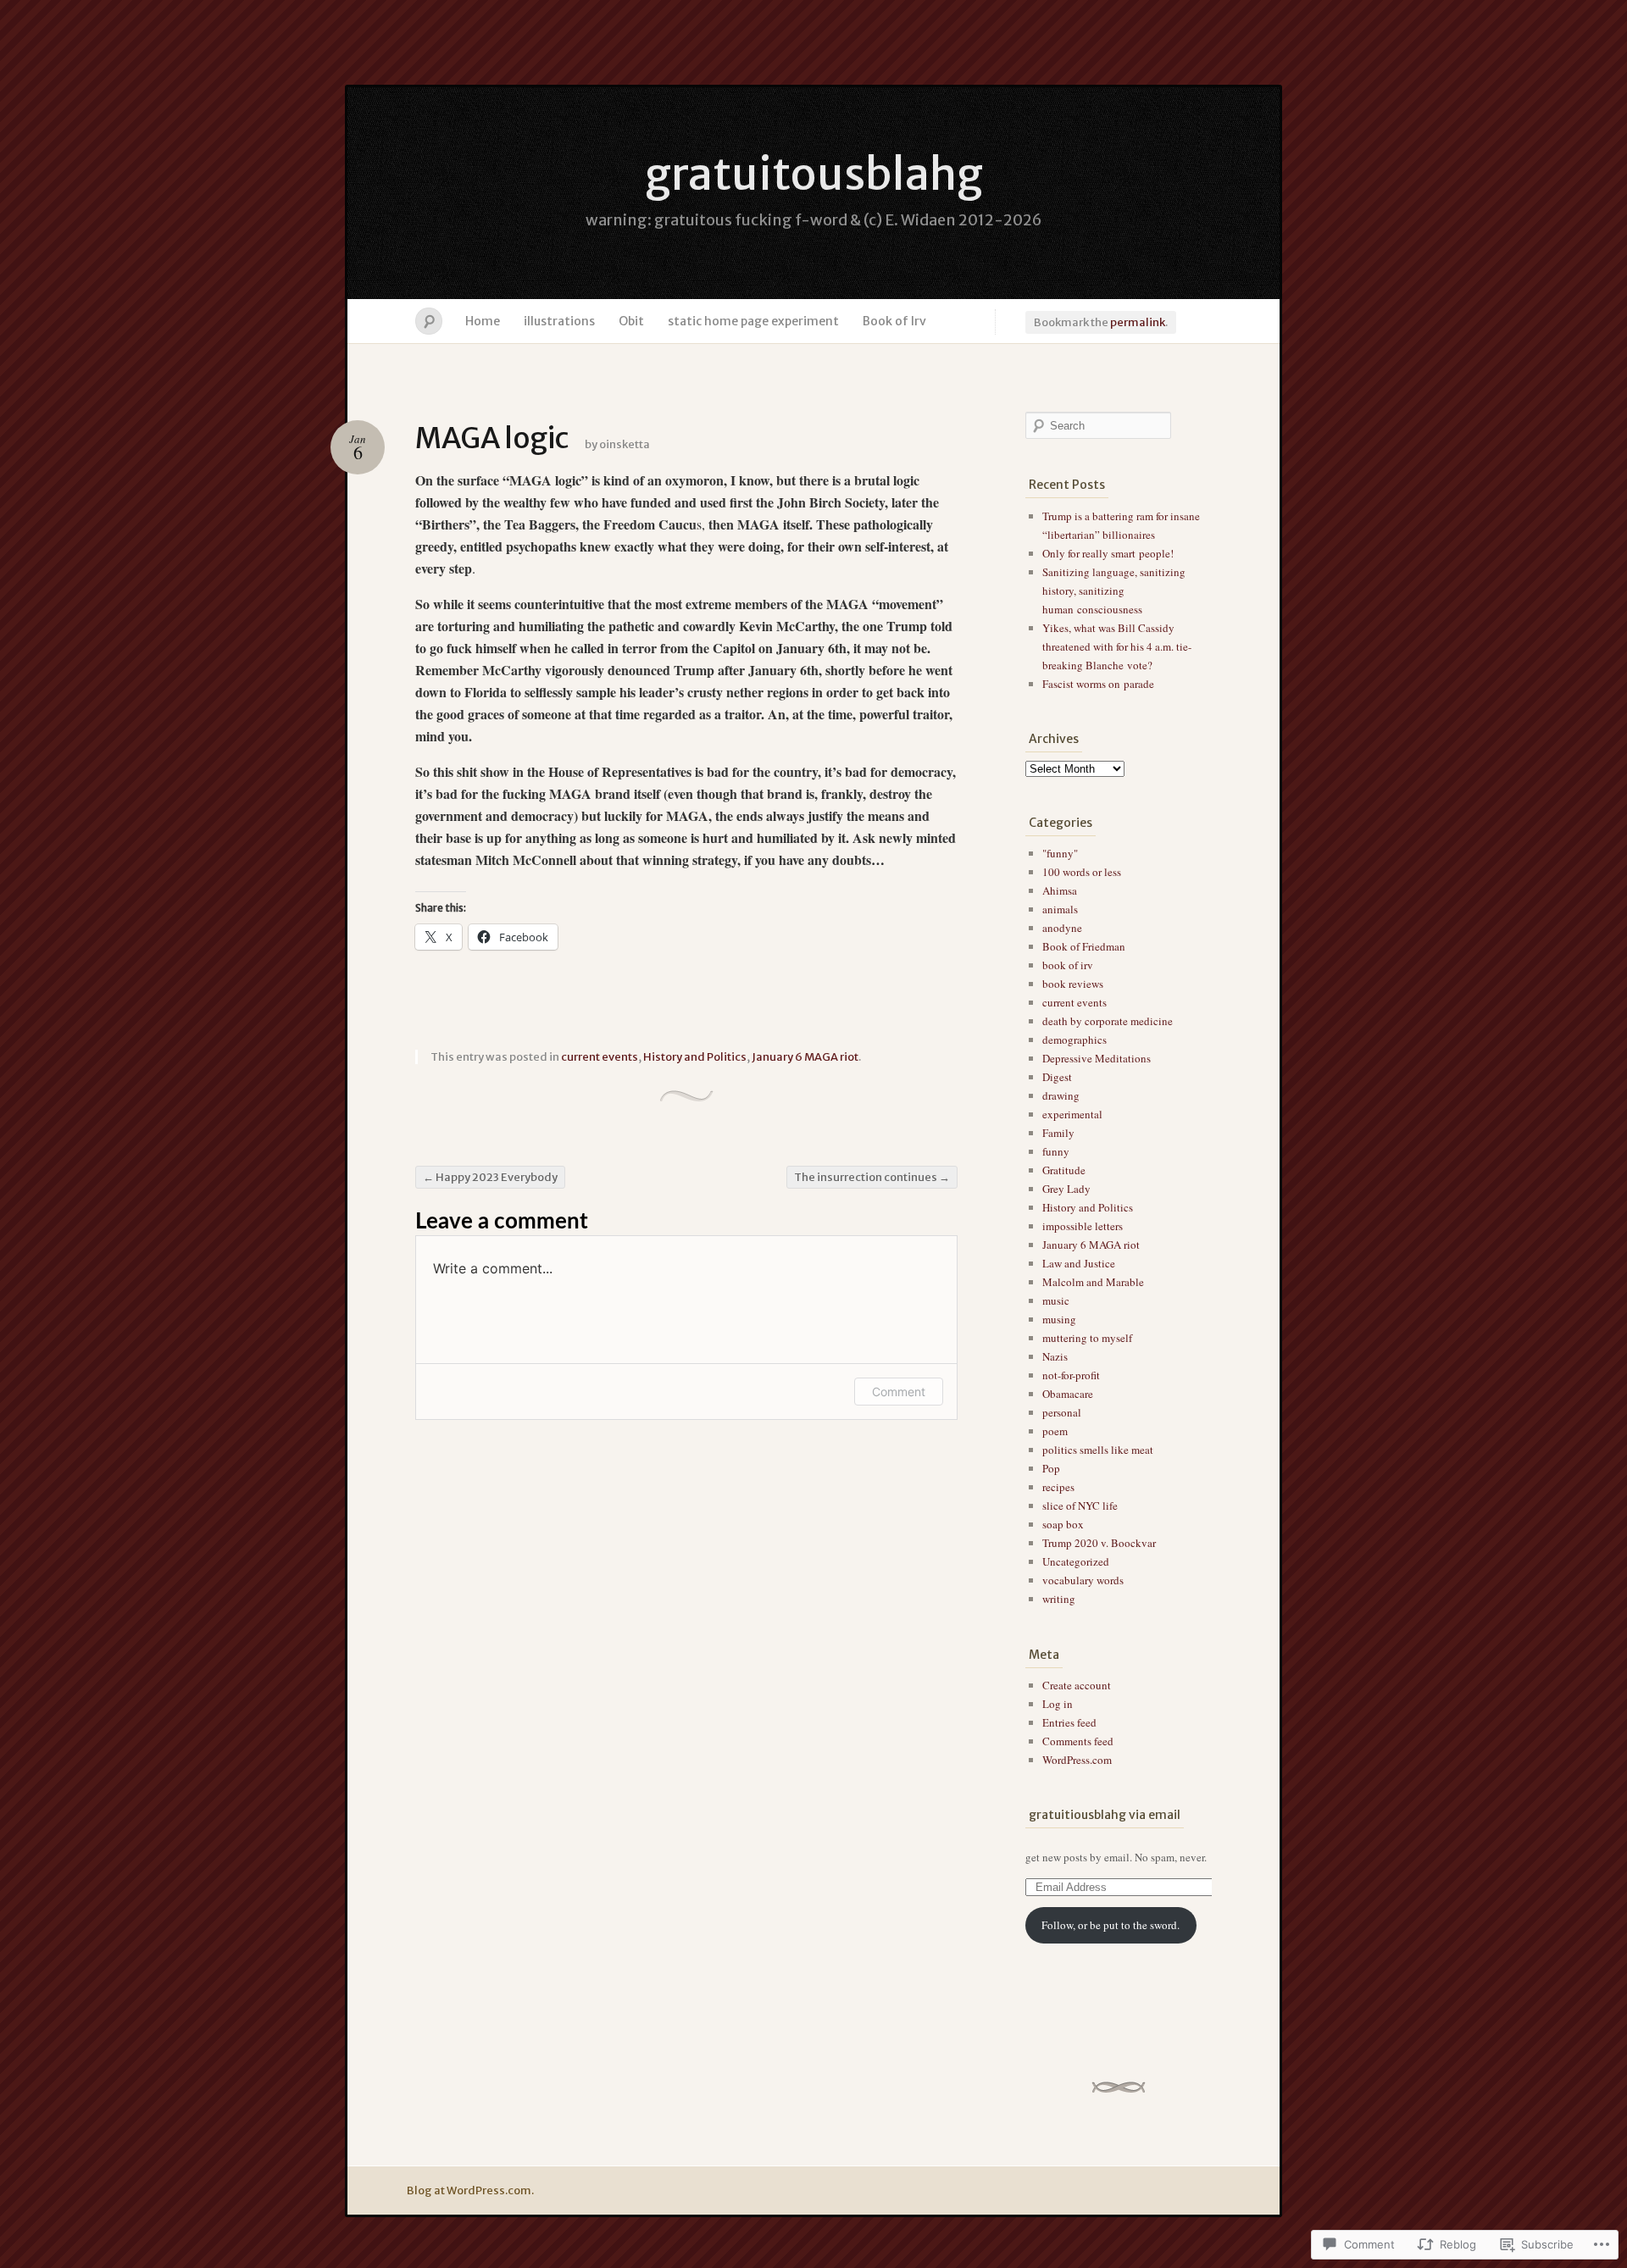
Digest (1057, 1077)
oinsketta (625, 444)
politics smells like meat (1098, 1450)
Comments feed (1078, 1741)
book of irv (1068, 965)
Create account (1077, 1685)
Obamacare (1068, 1394)
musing (1059, 1319)
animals (1060, 909)
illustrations (559, 321)
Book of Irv (894, 321)
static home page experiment (753, 321)
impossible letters (1083, 1226)
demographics (1074, 1040)
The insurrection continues (872, 1177)
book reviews (1073, 984)
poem (1055, 1431)
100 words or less (1082, 872)
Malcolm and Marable (1093, 1282)
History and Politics (695, 1057)
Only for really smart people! (1108, 553)
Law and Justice (1079, 1263)
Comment (899, 1392)
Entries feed (1069, 1722)
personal (1062, 1412)
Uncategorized (1076, 1561)
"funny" (1060, 853)
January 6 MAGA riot (805, 1057)
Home (483, 321)
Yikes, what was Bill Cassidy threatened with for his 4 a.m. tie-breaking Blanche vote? (1117, 646)
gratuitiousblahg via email (1105, 1815)
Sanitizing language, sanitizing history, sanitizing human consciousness (1114, 591)
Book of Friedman (1084, 946)
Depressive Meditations (1097, 1058)
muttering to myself (1087, 1338)
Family (1058, 1133)
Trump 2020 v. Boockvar (1099, 1543)
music (1056, 1300)
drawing (1061, 1095)
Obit (631, 321)
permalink (1138, 322)
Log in (1058, 1704)
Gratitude (1064, 1170)
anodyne (1062, 928)
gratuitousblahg (814, 174)
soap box (1063, 1524)
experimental (1072, 1114)
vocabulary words (1083, 1580)
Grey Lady (1066, 1189)
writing (1059, 1599)
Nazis (1055, 1356)
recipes (1058, 1487)
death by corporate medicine (1108, 1021)
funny (1056, 1151)
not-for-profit (1071, 1375)
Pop (1051, 1468)
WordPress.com (1077, 1760)
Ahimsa (1060, 890)
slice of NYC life (1080, 1506)
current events (600, 1057)
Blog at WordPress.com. (470, 2190)
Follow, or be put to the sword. (1111, 1925)
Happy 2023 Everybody (490, 1177)
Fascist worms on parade (1098, 684)
